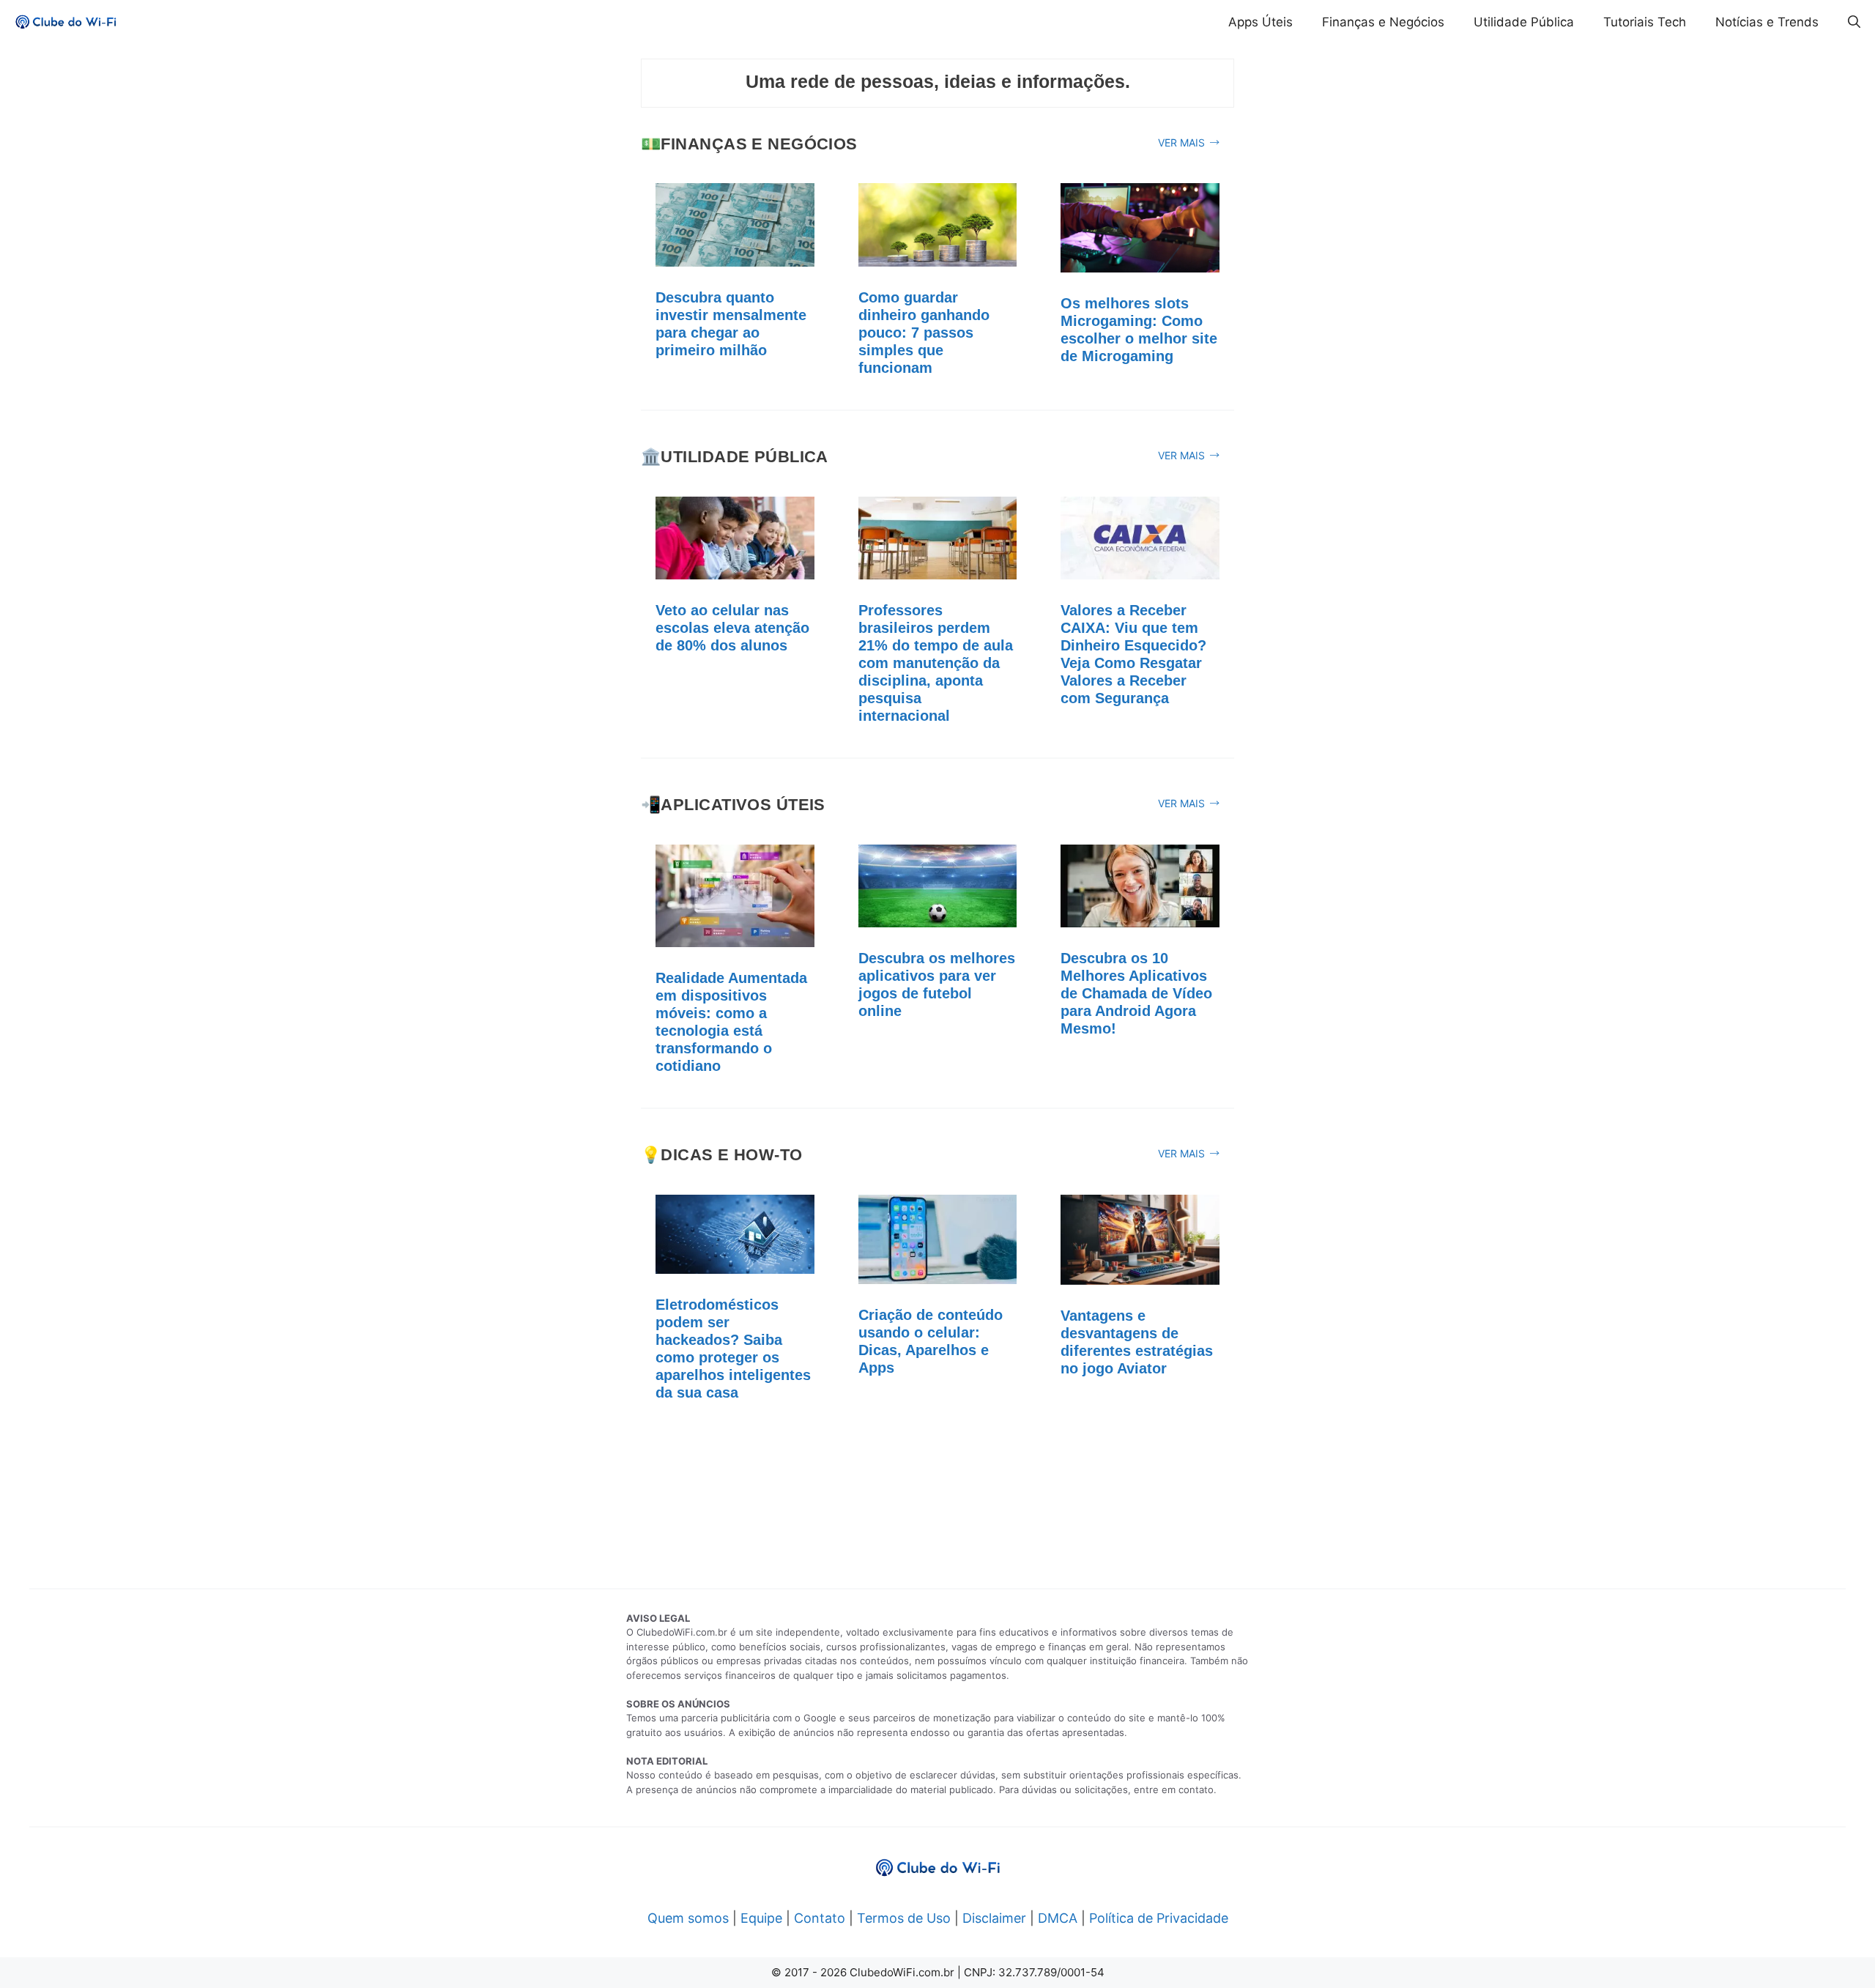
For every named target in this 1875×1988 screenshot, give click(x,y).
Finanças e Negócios (1383, 22)
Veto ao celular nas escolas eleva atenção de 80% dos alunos (732, 628)
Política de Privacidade (1159, 1918)
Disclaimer (994, 1918)
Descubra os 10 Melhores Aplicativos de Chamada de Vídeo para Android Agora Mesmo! (1136, 993)
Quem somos (688, 1918)
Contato (820, 1918)
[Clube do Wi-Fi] (66, 22)
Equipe (761, 1918)
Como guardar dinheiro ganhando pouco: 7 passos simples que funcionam (924, 333)
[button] (1854, 22)
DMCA (1058, 1918)
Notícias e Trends (1767, 22)
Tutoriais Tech (1645, 22)
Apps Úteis (1260, 22)
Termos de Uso (904, 1918)
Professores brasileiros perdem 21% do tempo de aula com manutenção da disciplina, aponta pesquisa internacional (936, 663)
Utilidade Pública (1524, 22)
